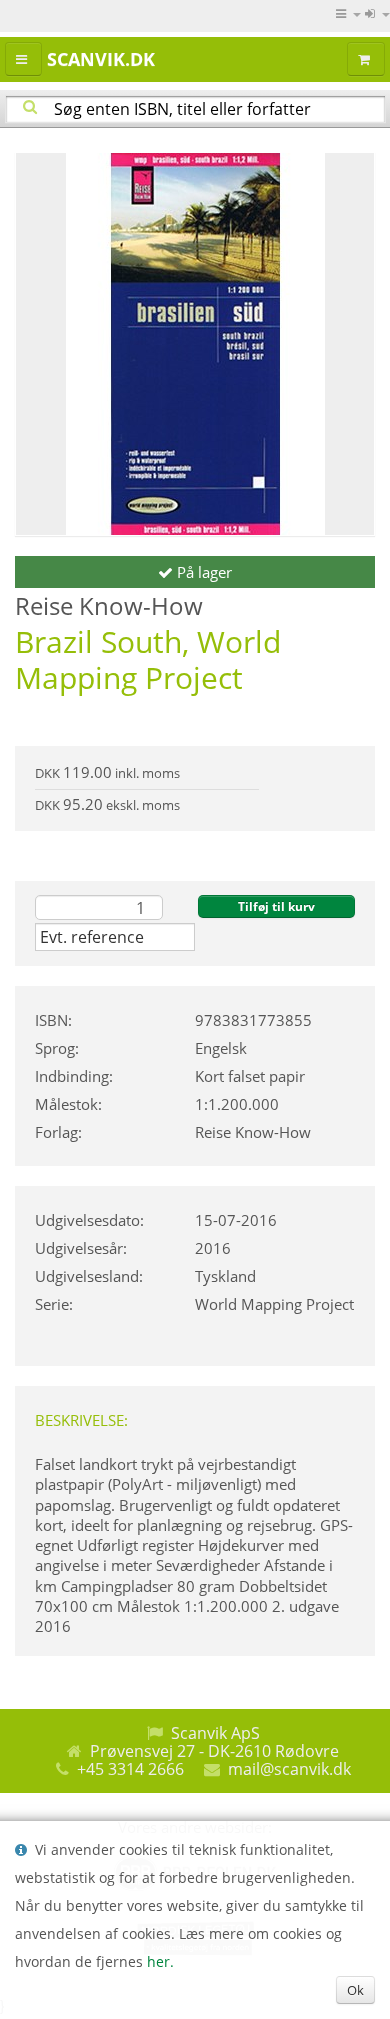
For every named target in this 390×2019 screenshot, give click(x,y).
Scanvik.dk (101, 59)
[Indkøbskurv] (366, 59)
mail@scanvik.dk (289, 1769)
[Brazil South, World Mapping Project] (195, 344)
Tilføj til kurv (276, 906)
